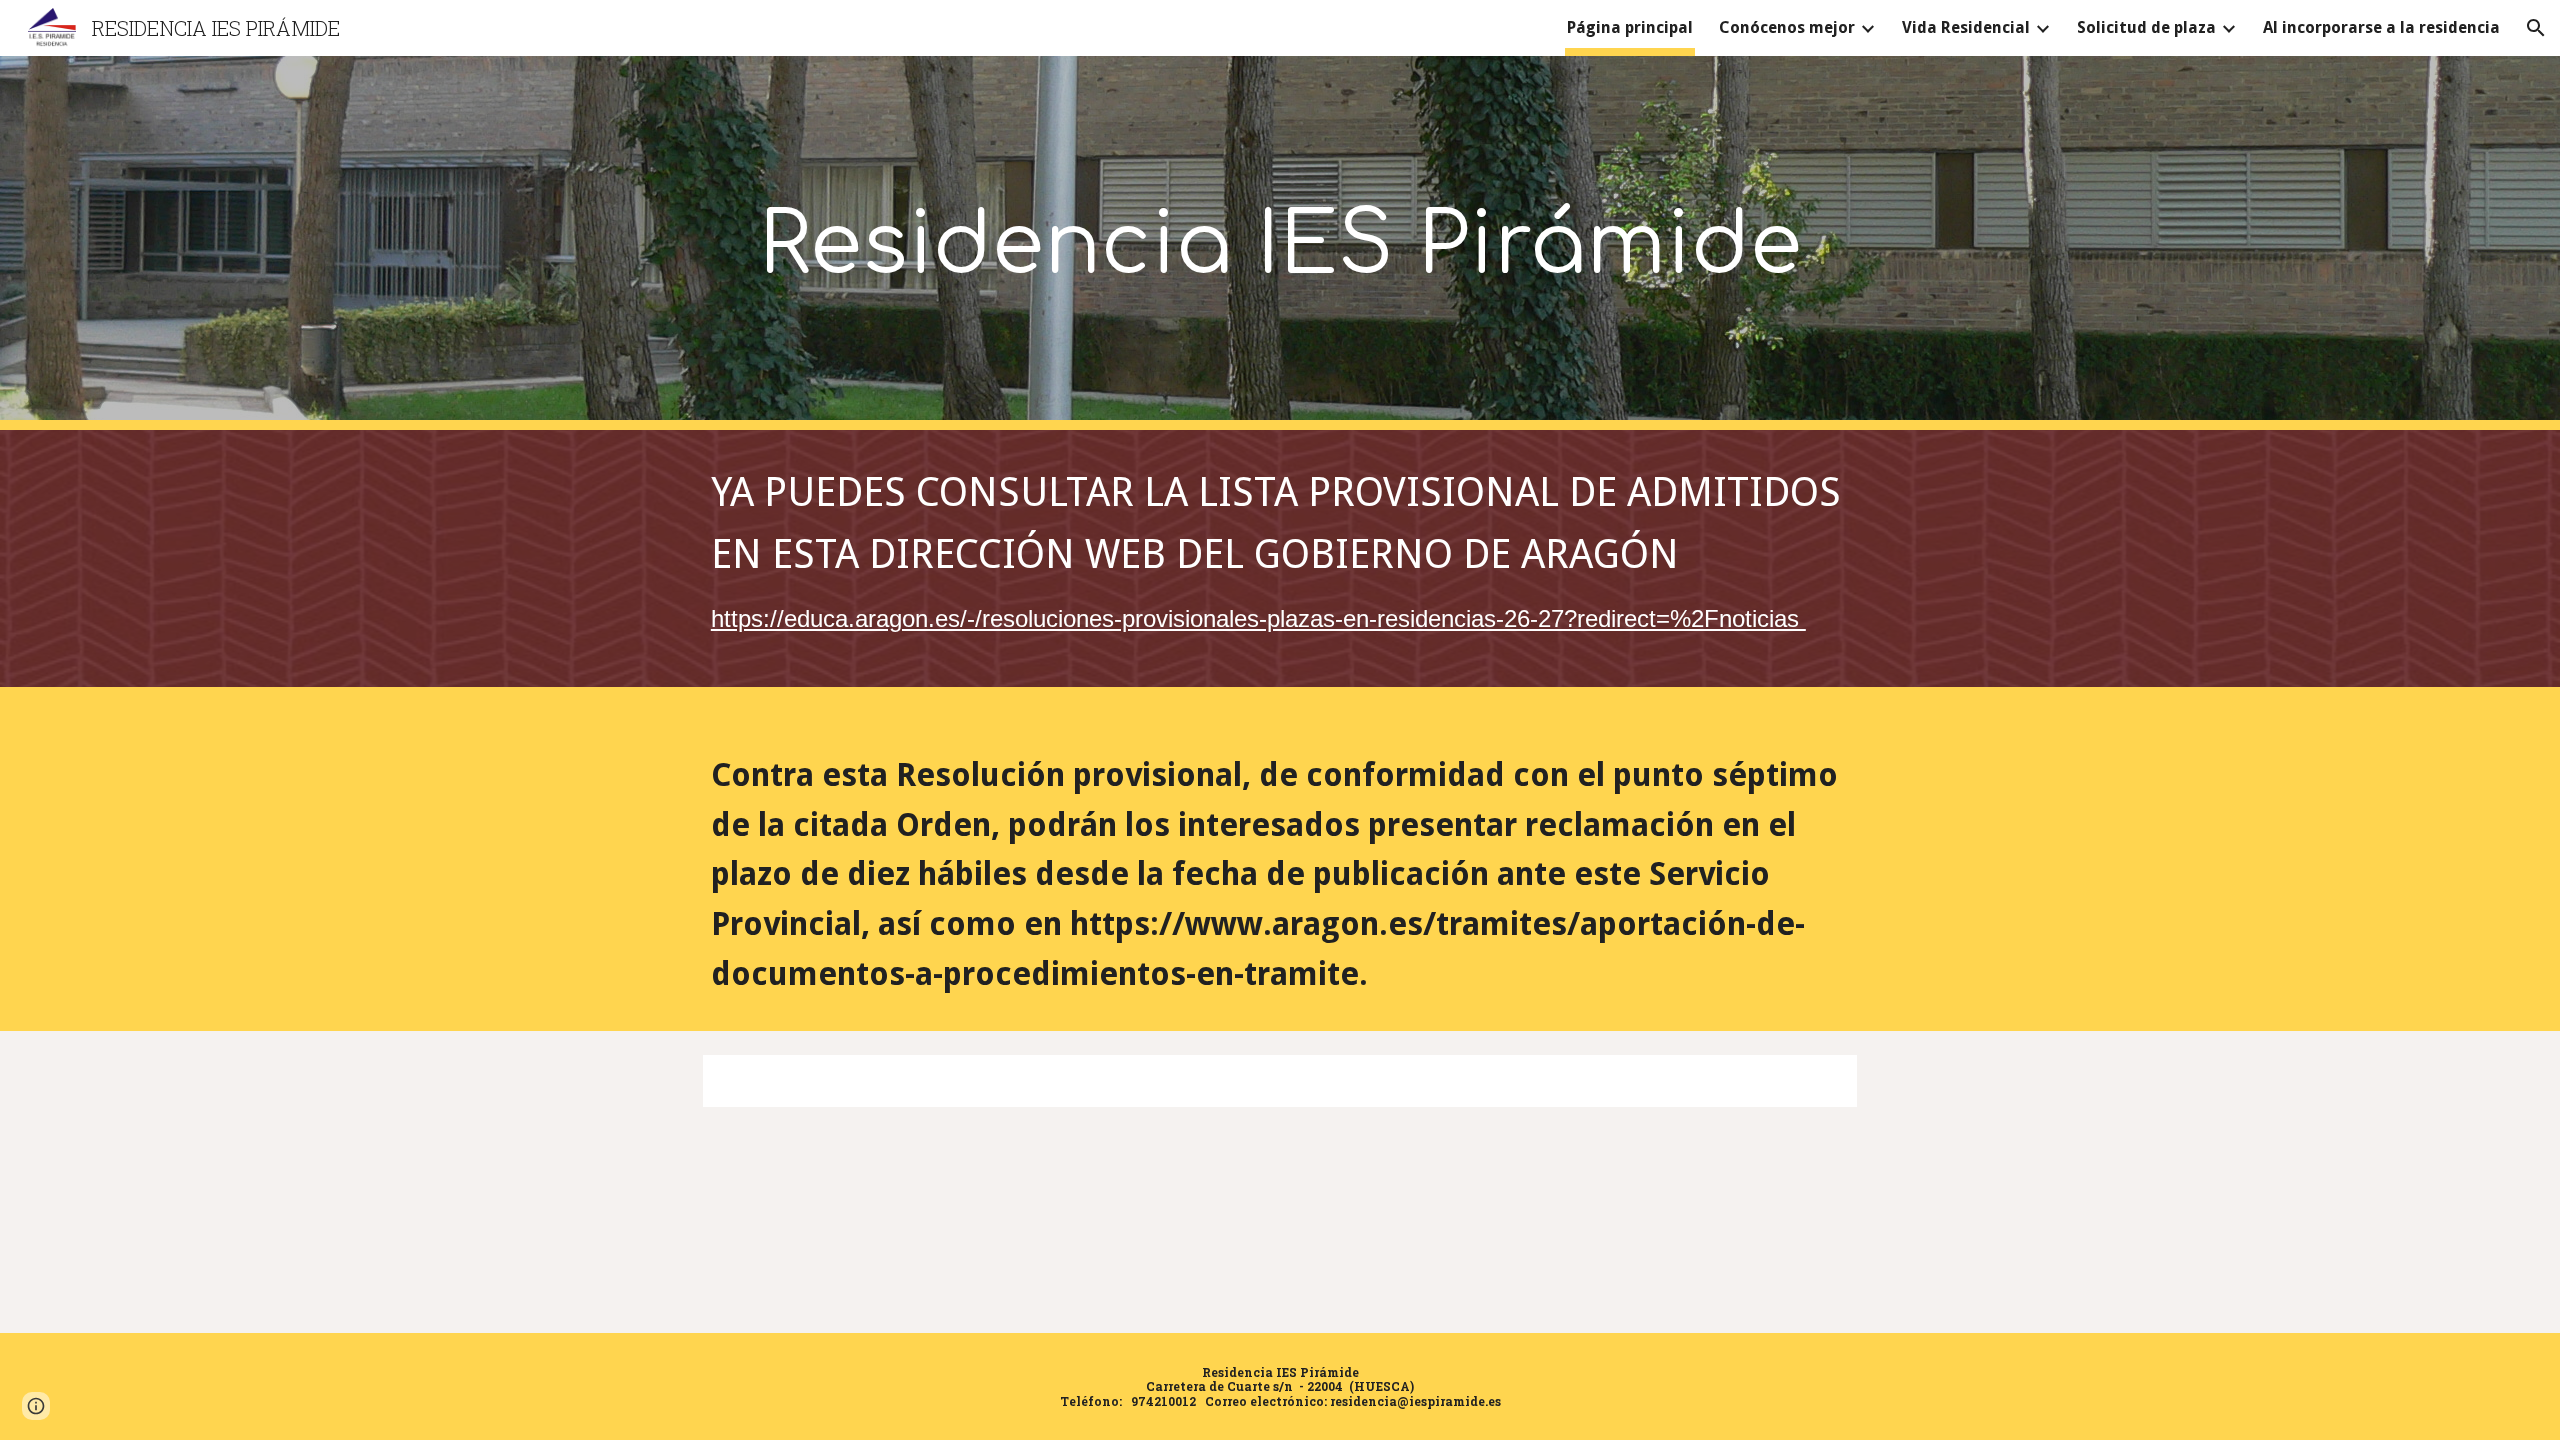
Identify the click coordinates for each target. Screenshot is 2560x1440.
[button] (2536, 28)
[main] (1280, 243)
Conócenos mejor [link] (1787, 27)
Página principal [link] (1630, 27)
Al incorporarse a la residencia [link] (2381, 27)
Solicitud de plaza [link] (2146, 27)
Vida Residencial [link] (1966, 27)
